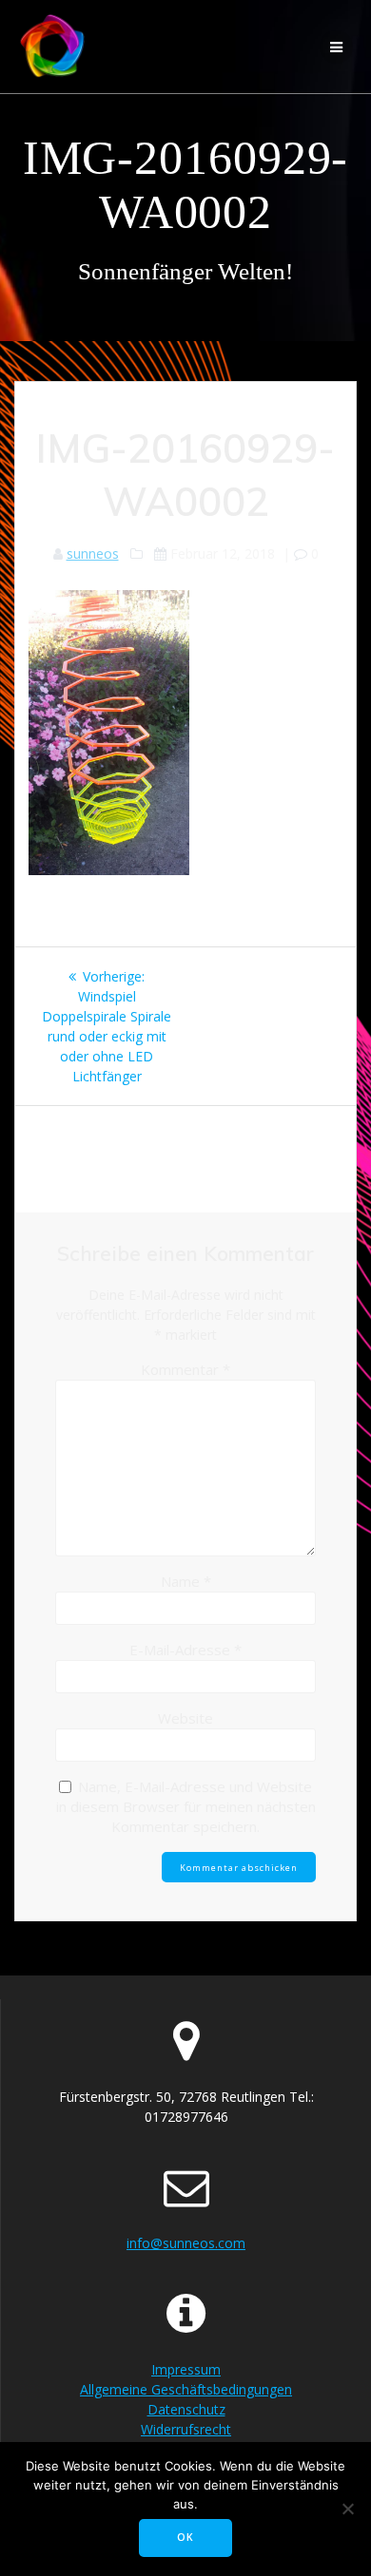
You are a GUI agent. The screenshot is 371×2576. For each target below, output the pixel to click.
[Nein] (347, 2509)
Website (185, 1718)
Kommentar (185, 1369)
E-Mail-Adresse (185, 1650)
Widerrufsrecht (186, 2429)
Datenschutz (186, 2409)
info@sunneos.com (186, 2243)
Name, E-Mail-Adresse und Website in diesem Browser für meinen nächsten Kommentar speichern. (186, 1806)
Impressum (186, 2369)
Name (186, 1581)
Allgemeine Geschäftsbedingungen (186, 2389)
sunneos (93, 553)
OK (185, 2537)
